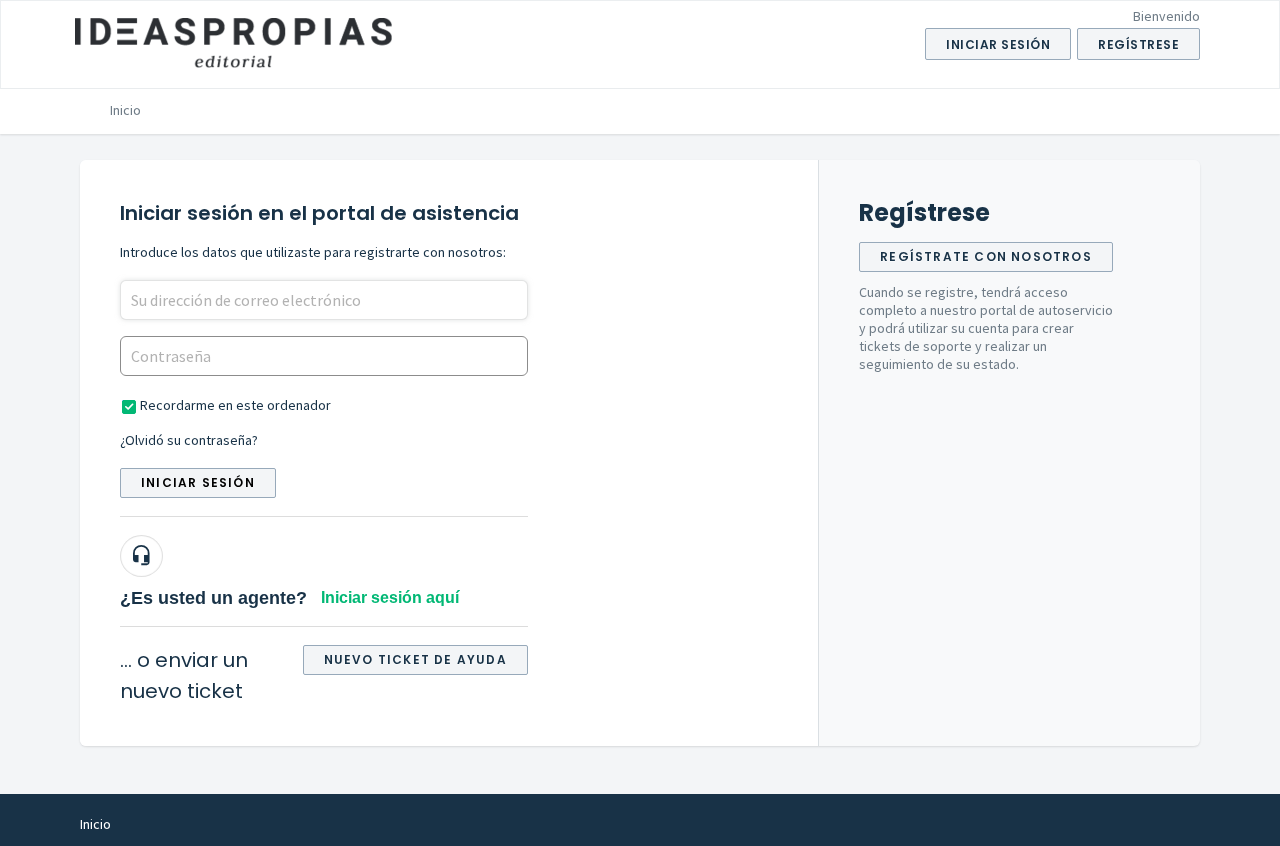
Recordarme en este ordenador (235, 405)
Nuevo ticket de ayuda (415, 659)
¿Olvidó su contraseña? (189, 440)
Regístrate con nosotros (986, 256)
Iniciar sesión (198, 482)
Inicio (125, 110)
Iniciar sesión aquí (390, 597)
